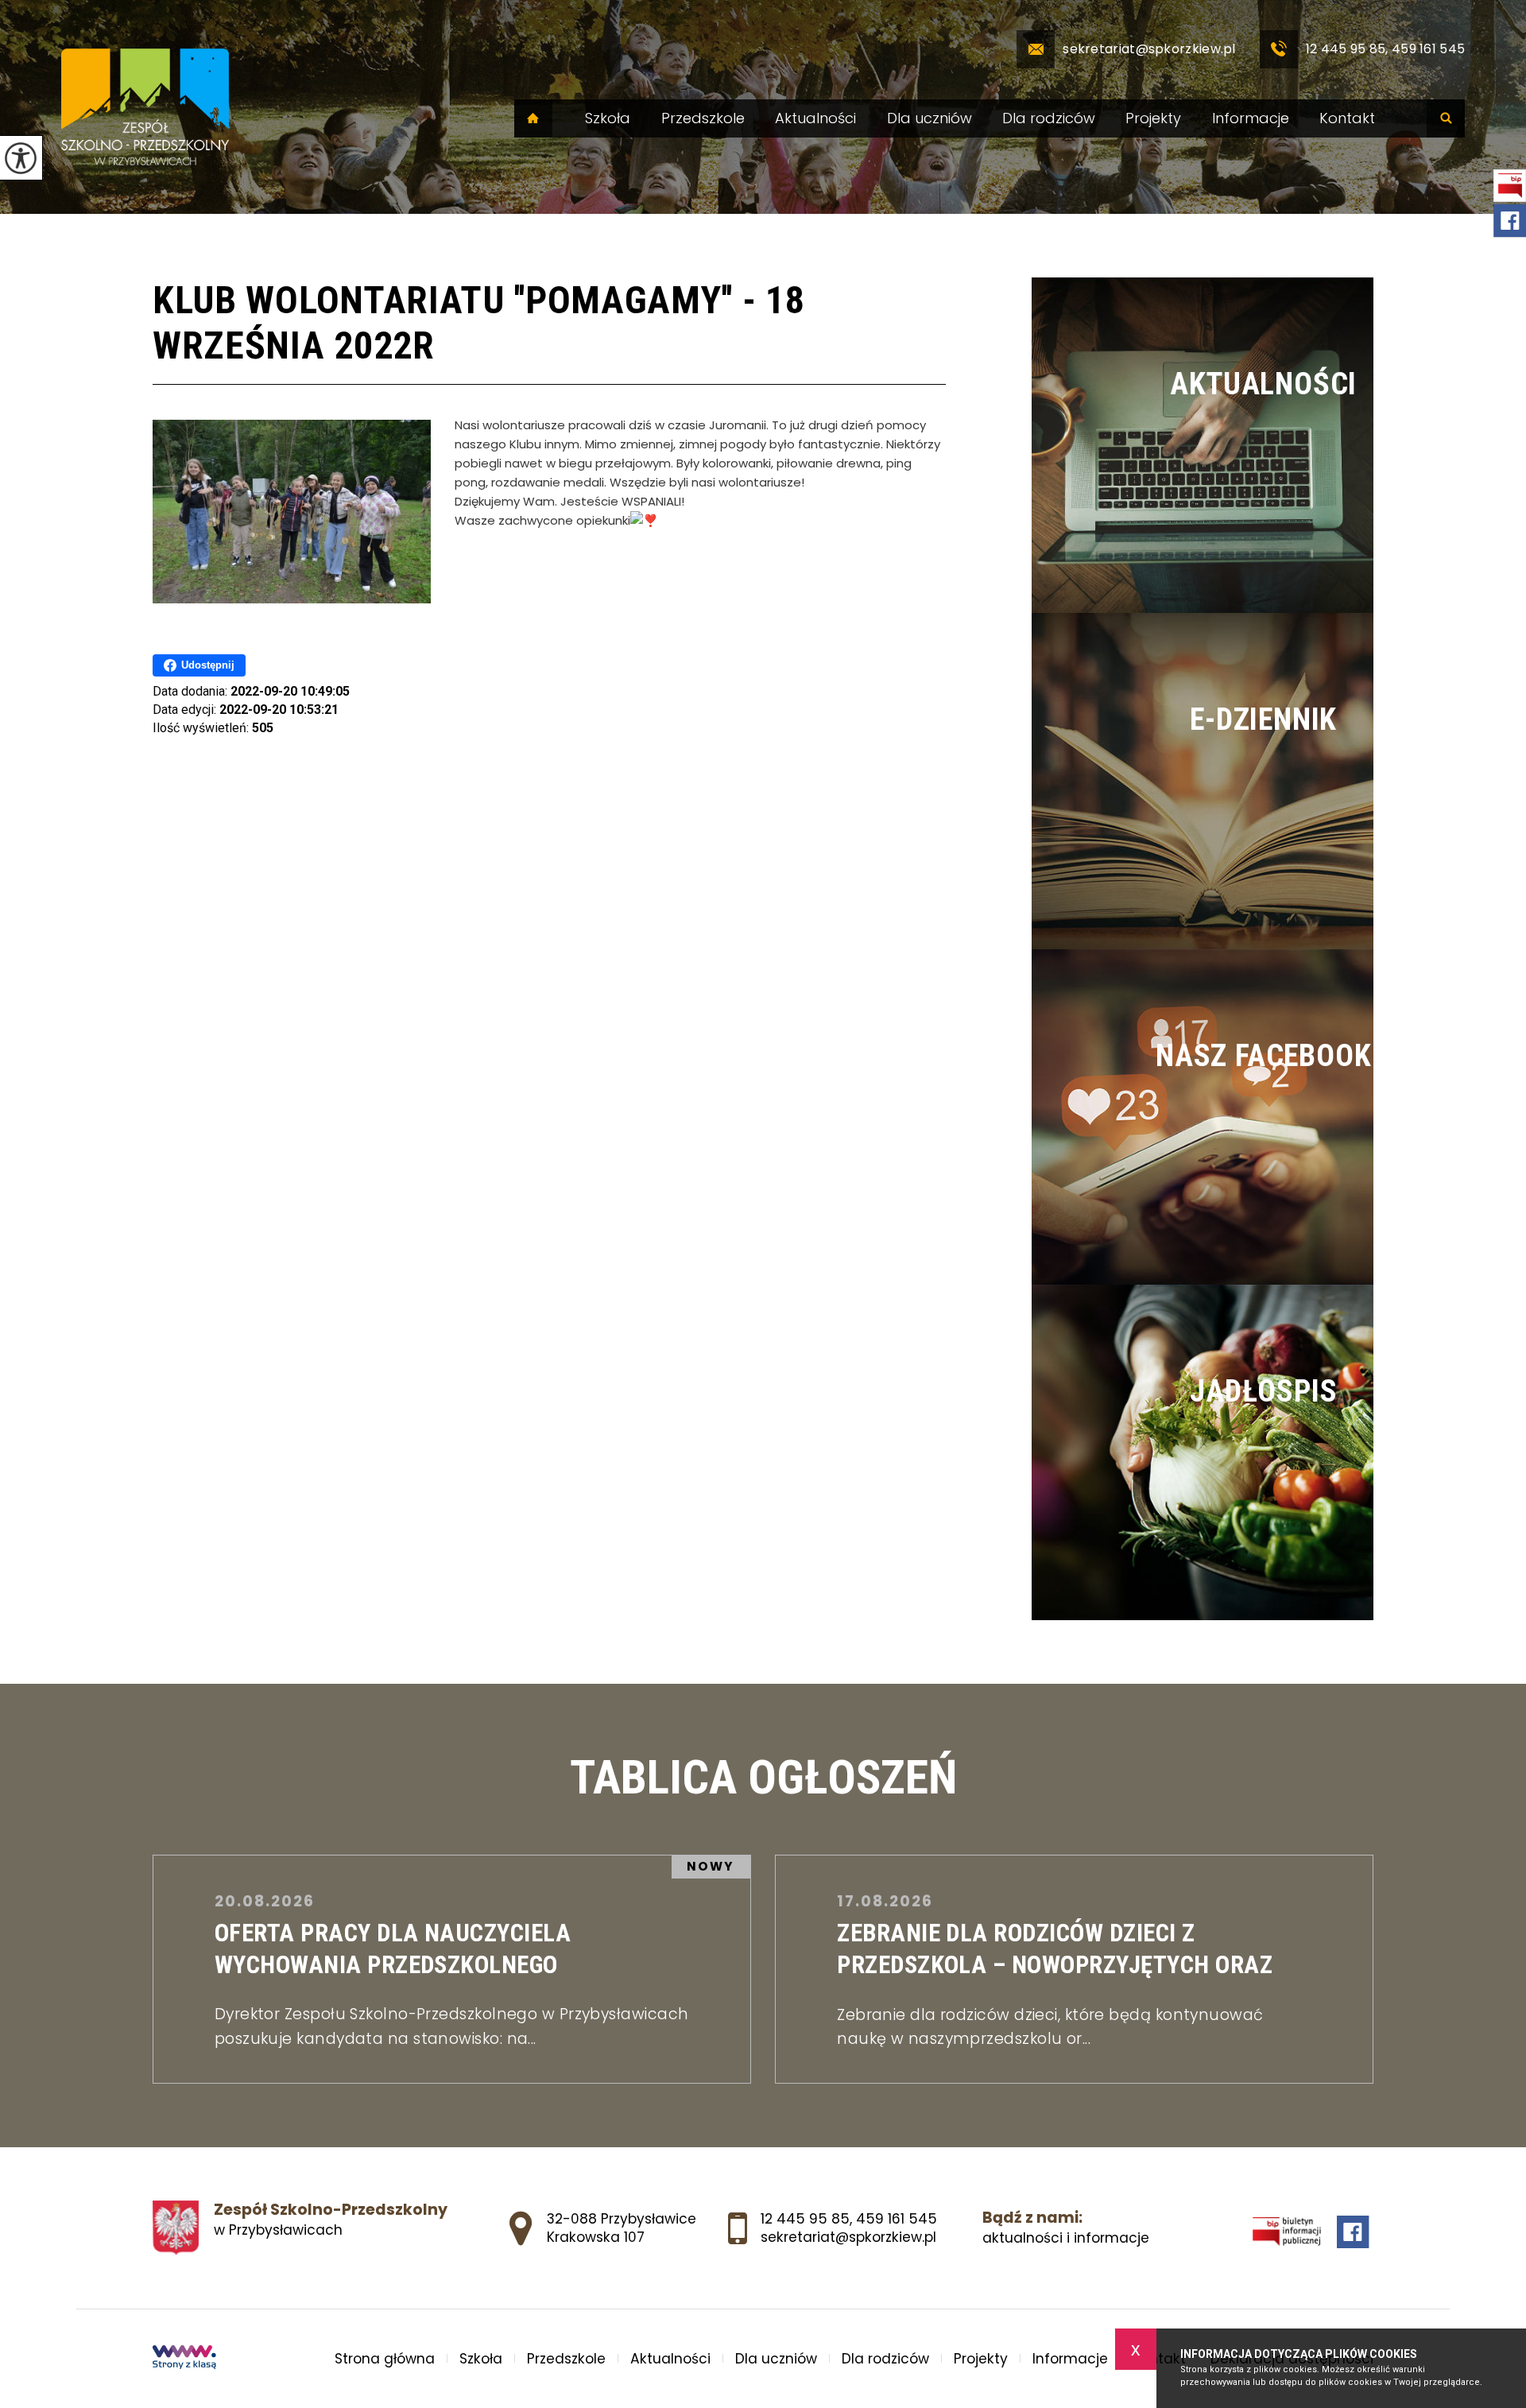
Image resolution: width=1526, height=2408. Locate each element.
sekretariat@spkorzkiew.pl (1149, 49)
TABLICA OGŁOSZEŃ (763, 1778)
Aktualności (815, 118)
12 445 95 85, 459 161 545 (1386, 49)
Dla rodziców (1049, 118)
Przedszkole (703, 118)
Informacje (1251, 118)
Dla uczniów (930, 118)
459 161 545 (897, 2219)
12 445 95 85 (805, 2219)
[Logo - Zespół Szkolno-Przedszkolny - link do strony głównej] (145, 107)
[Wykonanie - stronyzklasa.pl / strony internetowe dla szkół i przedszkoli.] (184, 2359)
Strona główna (533, 118)
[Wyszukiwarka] (1446, 118)
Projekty (1153, 118)
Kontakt (1347, 118)
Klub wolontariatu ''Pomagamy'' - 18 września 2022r (479, 323)
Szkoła (608, 118)
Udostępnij (208, 665)
